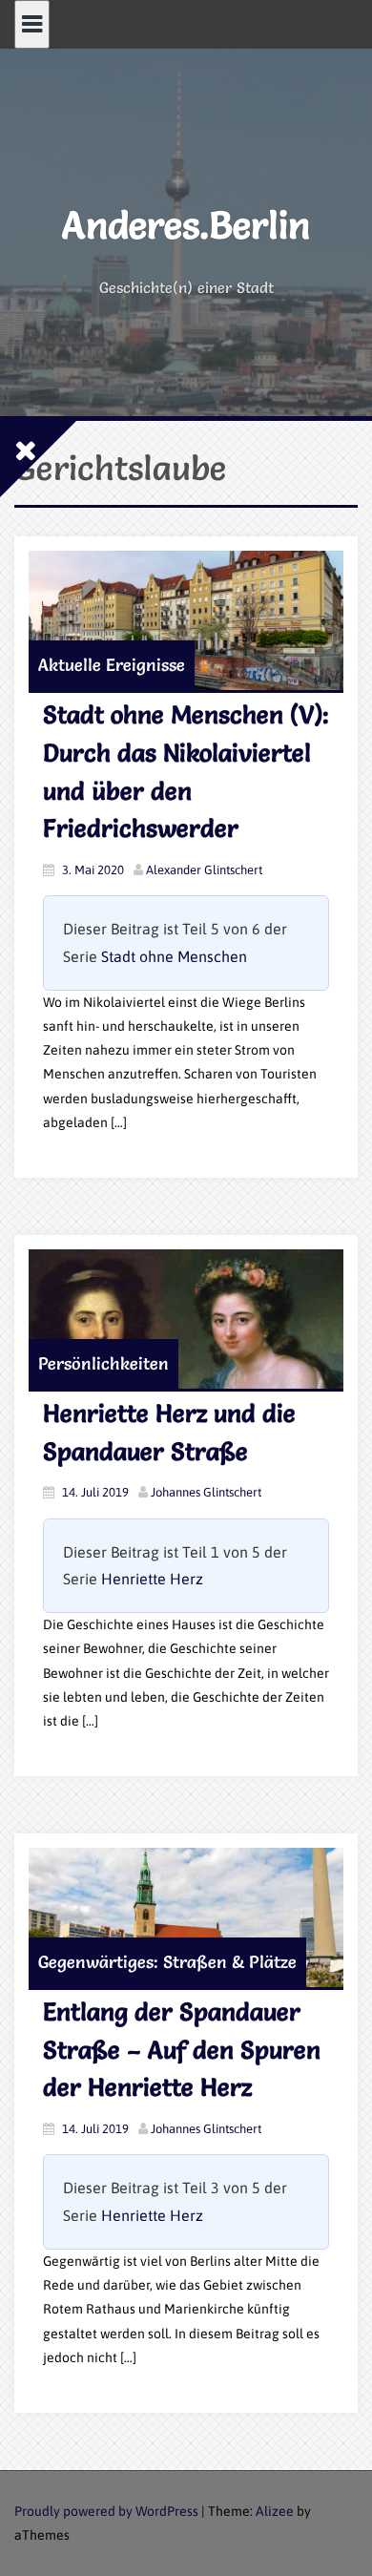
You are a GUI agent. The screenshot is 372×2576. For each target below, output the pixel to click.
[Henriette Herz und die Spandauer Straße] (186, 1319)
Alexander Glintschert (204, 870)
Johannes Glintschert (206, 1492)
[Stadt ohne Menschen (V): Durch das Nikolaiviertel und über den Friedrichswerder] (186, 620)
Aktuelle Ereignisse (112, 665)
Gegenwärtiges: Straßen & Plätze (167, 1962)
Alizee (275, 2511)
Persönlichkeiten (103, 1363)
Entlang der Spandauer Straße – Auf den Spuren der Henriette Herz (182, 2050)
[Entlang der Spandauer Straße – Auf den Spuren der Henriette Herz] (186, 1917)
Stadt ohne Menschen (174, 956)
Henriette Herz (152, 1579)
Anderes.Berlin (186, 225)
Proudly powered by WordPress (106, 2511)
